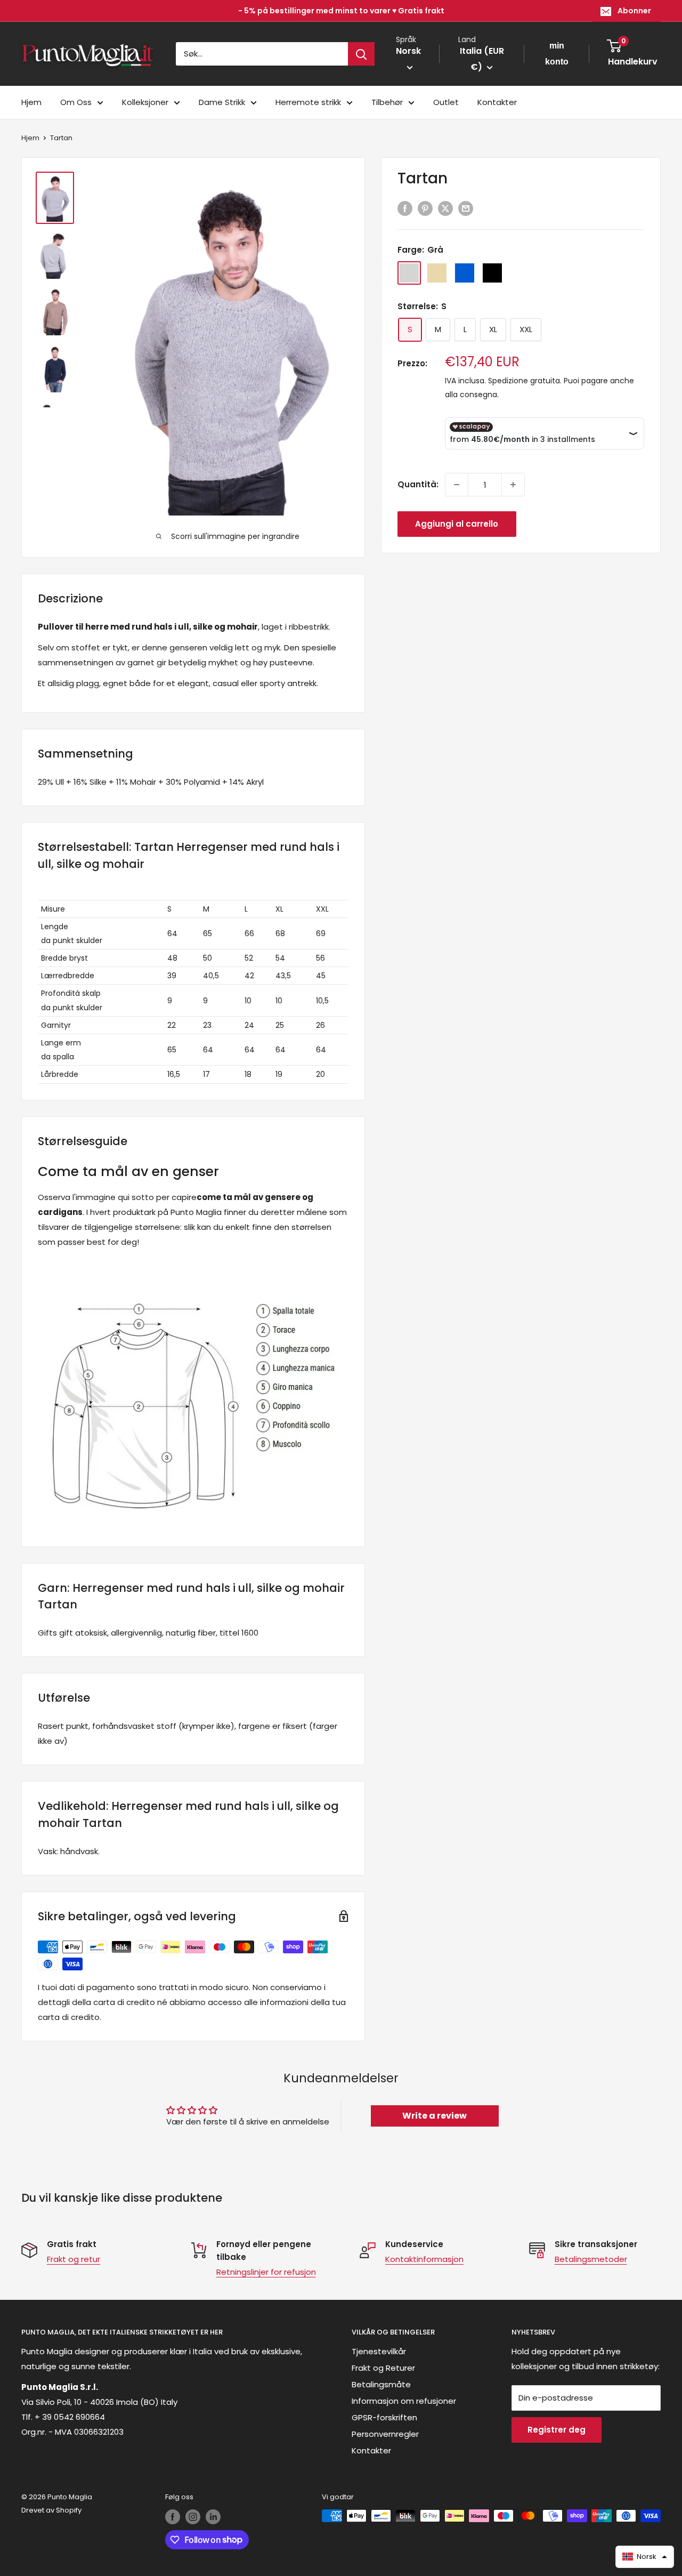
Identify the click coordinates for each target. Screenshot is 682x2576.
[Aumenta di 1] (513, 485)
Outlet (446, 102)
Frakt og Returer (383, 2368)
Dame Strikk (222, 102)
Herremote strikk (308, 102)
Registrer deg (557, 2430)
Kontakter (497, 102)
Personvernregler (385, 2434)
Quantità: (418, 484)
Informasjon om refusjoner (404, 2401)
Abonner (634, 11)
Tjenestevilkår (379, 2351)
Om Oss (76, 102)
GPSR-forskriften (384, 2417)
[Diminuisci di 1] (457, 485)
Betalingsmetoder (591, 2259)
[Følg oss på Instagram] (193, 2517)
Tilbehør (387, 102)
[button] (645, 2557)
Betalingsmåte (381, 2384)
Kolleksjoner (145, 102)
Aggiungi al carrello (457, 524)
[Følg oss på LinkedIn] (213, 2517)
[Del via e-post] (466, 209)
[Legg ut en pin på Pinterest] (425, 209)
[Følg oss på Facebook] (173, 2517)
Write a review (435, 2116)
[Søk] (361, 54)
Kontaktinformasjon (424, 2259)
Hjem (31, 102)
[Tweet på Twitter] (445, 209)
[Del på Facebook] (405, 209)
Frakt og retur (74, 2259)
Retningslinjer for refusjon (266, 2272)
